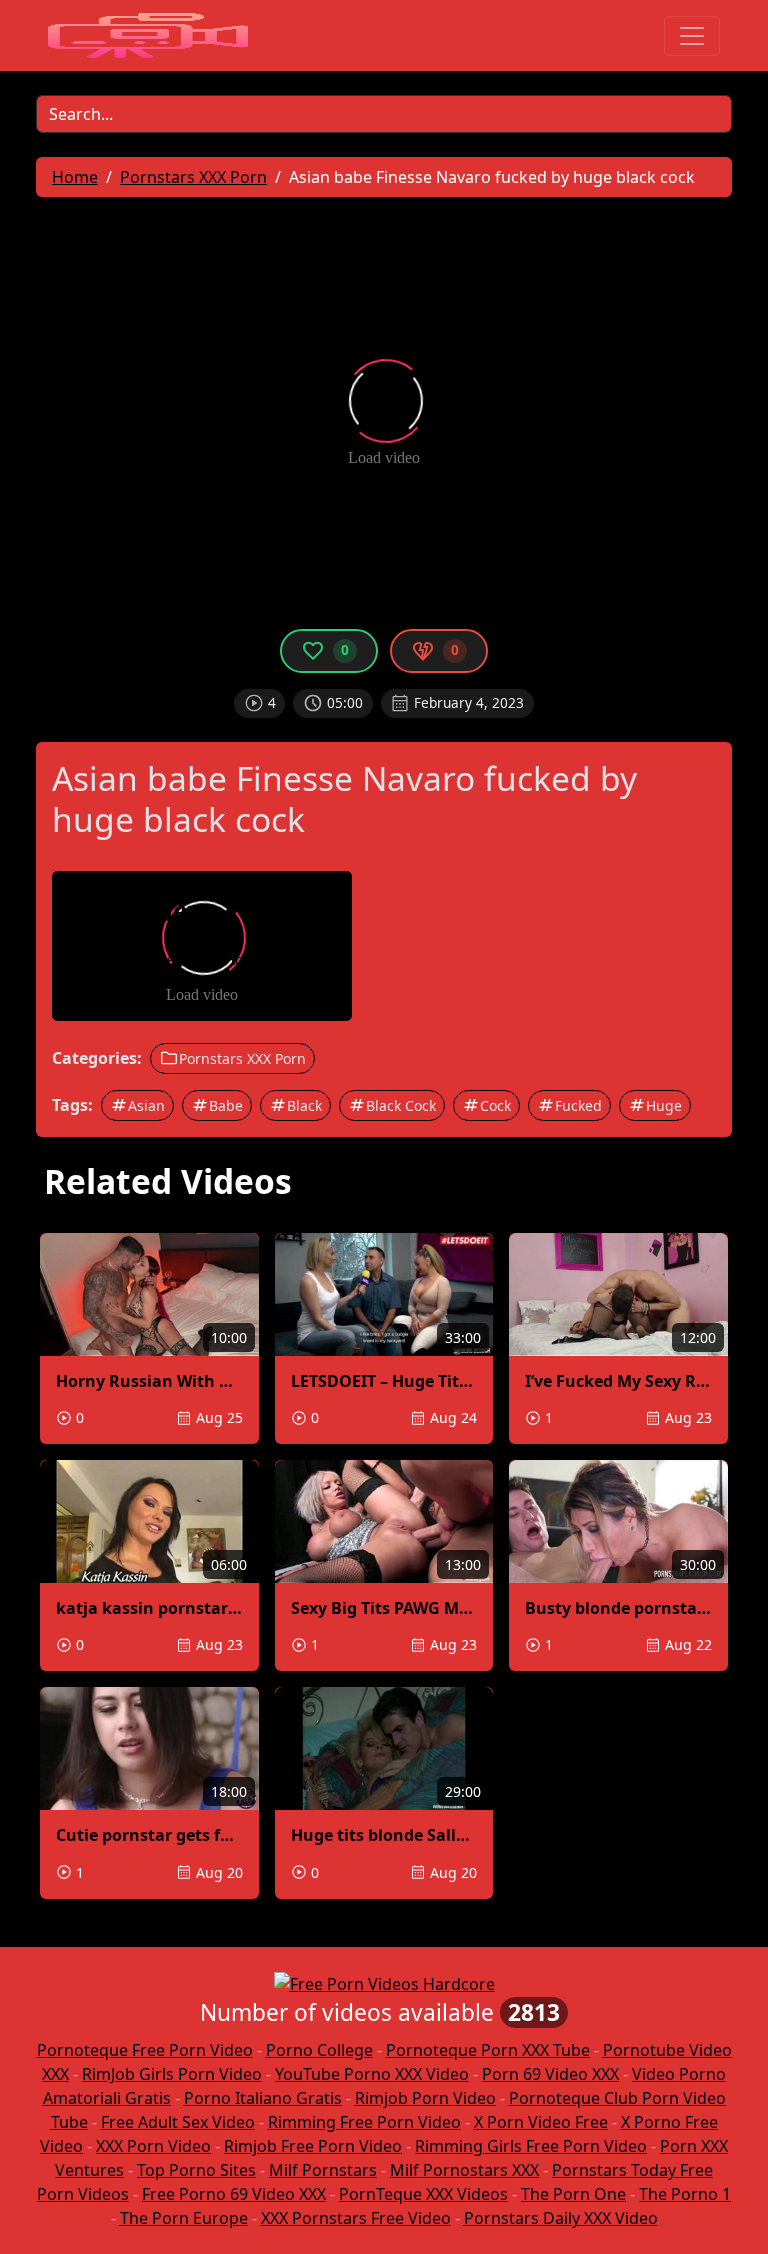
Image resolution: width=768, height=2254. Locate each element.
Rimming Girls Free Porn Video (531, 2146)
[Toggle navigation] (692, 36)
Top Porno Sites (196, 2170)
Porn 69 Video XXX (550, 2074)
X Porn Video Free (541, 2122)
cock (495, 1105)
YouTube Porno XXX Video (372, 2074)
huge (664, 1105)
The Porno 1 (685, 2194)
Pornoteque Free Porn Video (145, 2050)
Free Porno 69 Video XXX (234, 2194)
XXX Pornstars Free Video (356, 2218)
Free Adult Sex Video (178, 2122)
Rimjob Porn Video (425, 2098)
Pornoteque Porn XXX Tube (488, 2050)
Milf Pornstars (323, 2170)
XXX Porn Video (153, 2146)
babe (226, 1105)
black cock (401, 1105)
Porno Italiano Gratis (263, 2098)
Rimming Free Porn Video (364, 2122)
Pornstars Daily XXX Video (561, 2218)
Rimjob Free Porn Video (313, 2146)
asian (146, 1105)
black (304, 1105)
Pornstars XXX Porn (242, 1058)
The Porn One (573, 2194)
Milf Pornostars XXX (464, 2170)
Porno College (319, 2050)
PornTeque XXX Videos (423, 2194)
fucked (578, 1105)
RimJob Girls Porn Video (172, 2074)
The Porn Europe (184, 2218)
